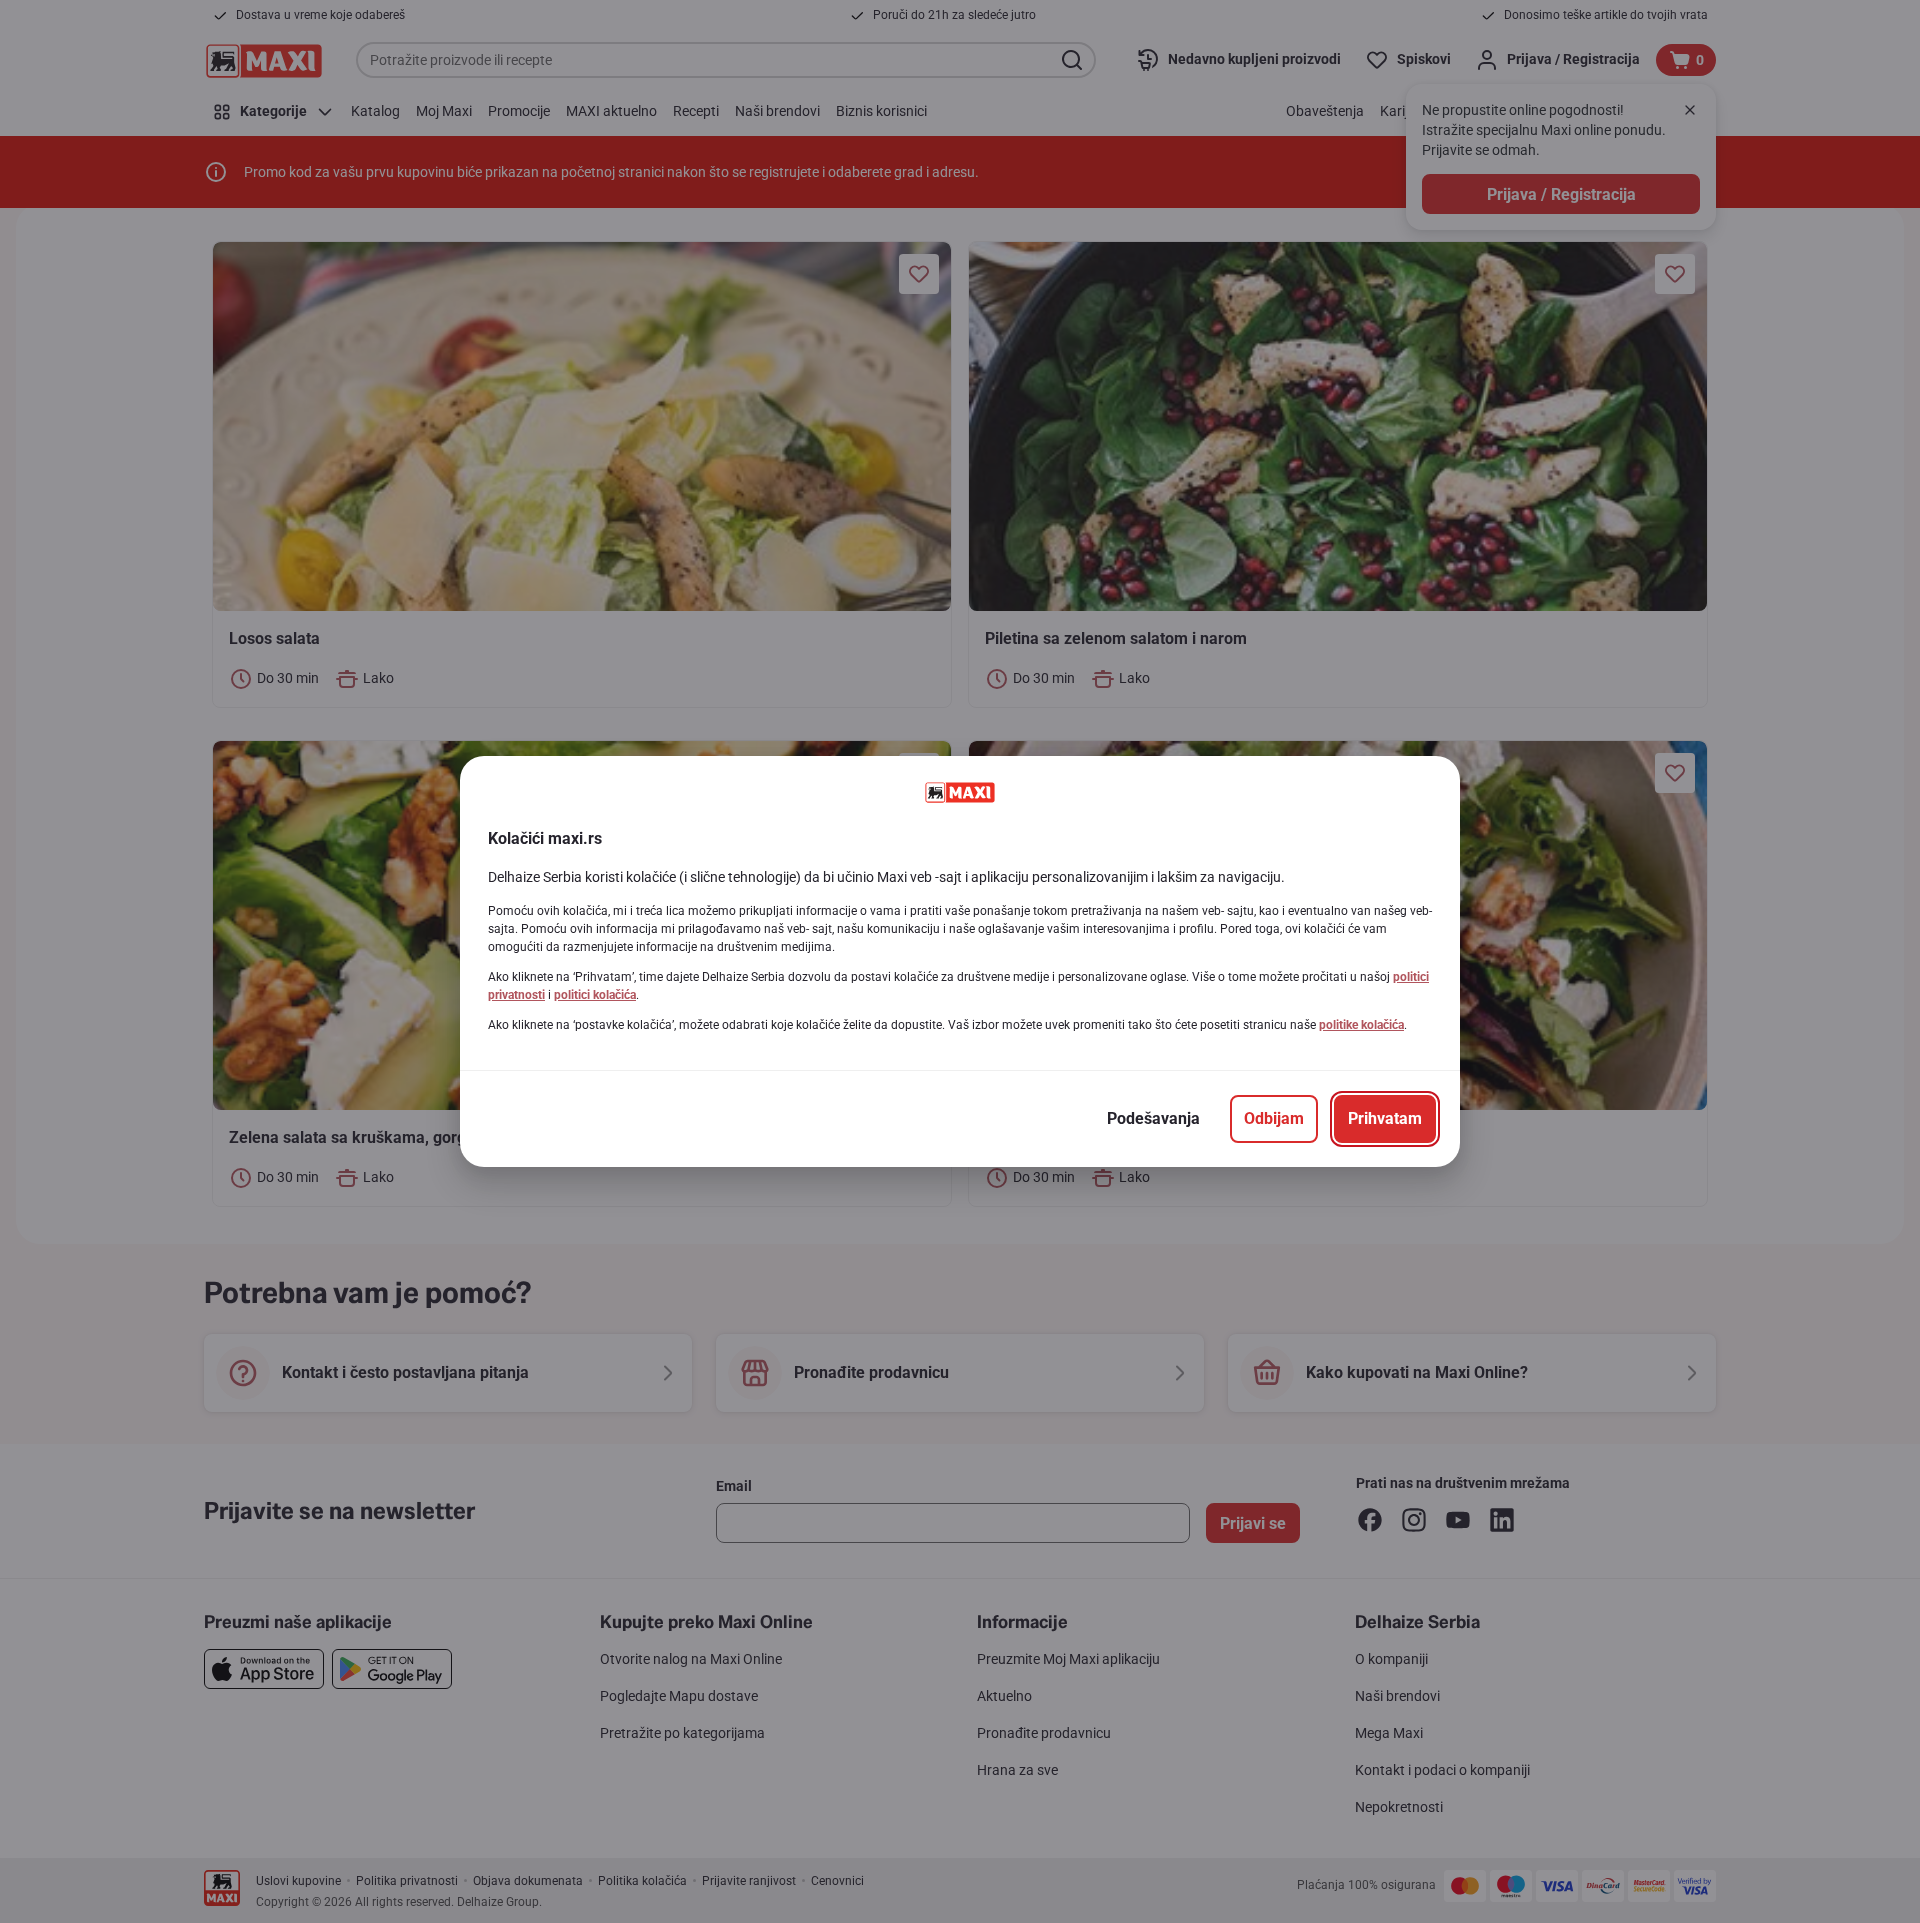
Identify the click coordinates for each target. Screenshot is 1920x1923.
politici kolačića (595, 995)
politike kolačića (1361, 1025)
